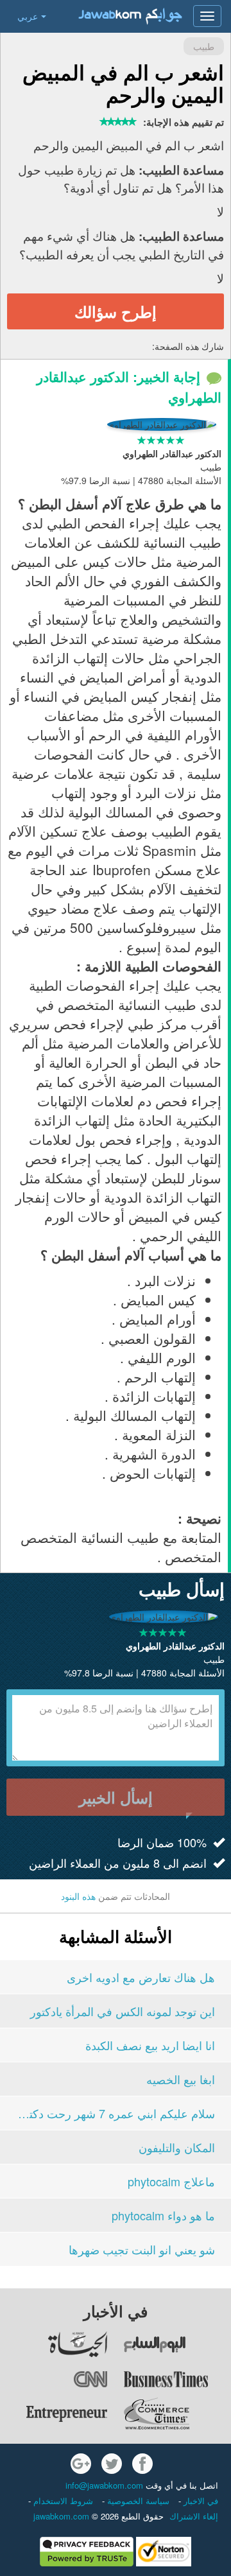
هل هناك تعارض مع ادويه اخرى (141, 1977)
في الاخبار (200, 2501)
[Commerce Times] (177, 2414)
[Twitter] (112, 2464)
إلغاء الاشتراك (194, 2516)
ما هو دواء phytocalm (163, 2215)
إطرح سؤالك (116, 311)
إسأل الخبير (116, 1797)
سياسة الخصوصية (137, 2501)
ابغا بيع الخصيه (181, 2079)
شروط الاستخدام (62, 2501)
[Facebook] (142, 2464)
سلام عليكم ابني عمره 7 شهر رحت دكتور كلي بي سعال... (116, 2113)
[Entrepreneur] (55, 2414)
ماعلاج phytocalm (171, 2181)
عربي (28, 16)
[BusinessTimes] (177, 2379)
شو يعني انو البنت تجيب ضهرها (142, 2249)
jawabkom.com (61, 2516)
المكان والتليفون (177, 2147)
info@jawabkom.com (104, 2485)
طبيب (204, 46)
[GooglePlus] (81, 2464)
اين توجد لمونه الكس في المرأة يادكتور (123, 2011)
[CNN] (55, 2379)
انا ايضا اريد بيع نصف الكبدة (150, 2045)
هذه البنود (78, 1896)
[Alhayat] (55, 2344)
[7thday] (177, 2344)
